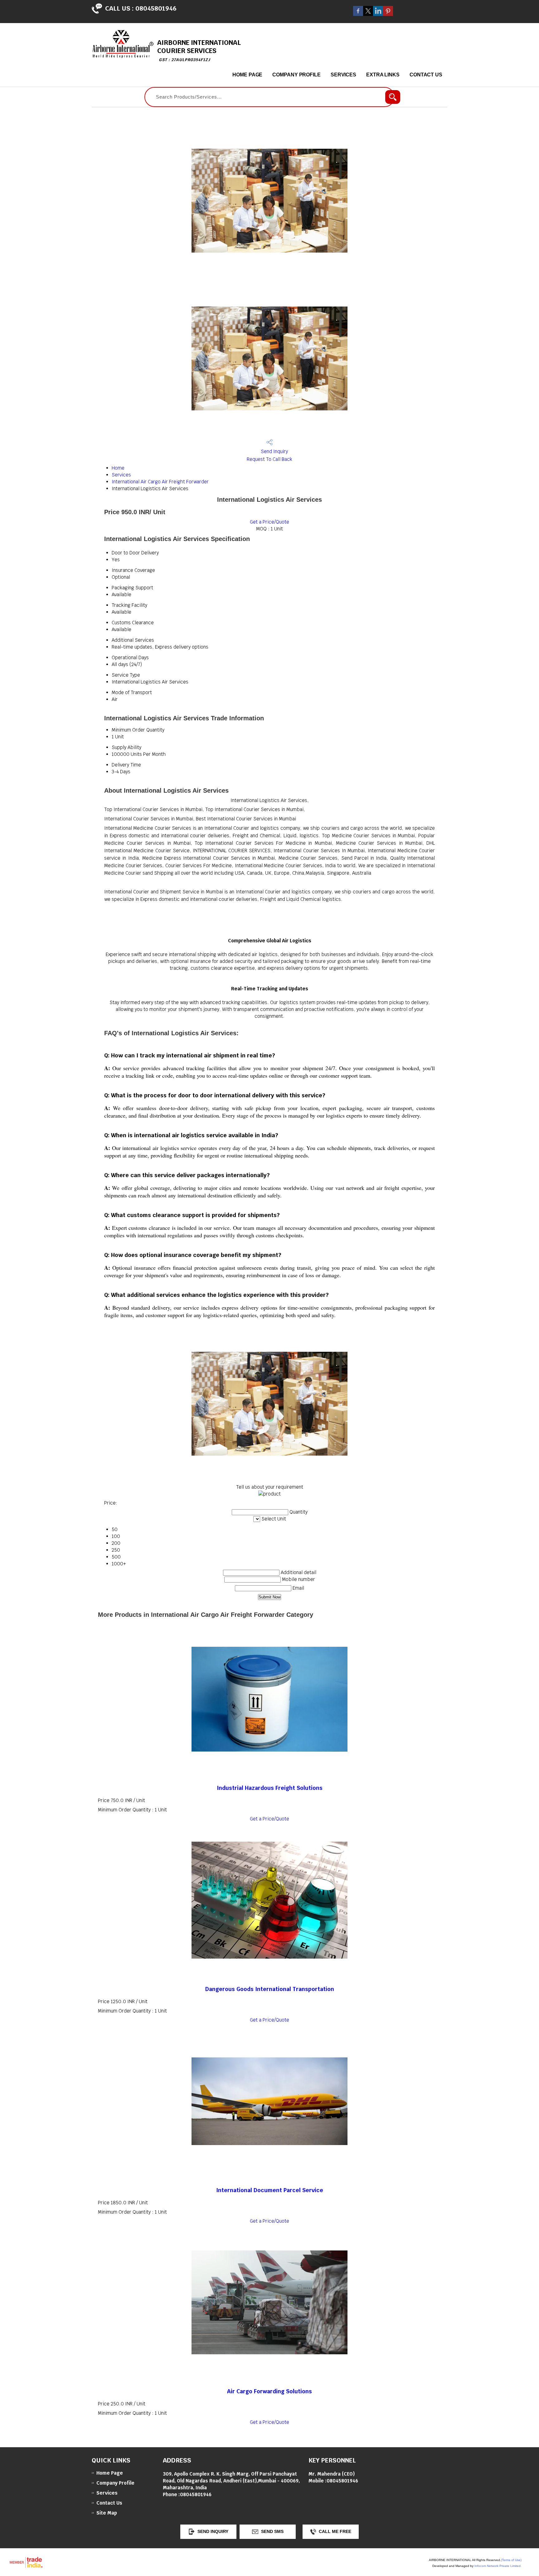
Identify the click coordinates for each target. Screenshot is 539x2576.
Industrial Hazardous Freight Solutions (270, 1788)
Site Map (107, 2513)
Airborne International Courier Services (199, 50)
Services (343, 75)
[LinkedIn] (378, 14)
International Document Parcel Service (270, 2190)
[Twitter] (368, 14)
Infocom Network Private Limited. (498, 2566)
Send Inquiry (274, 451)
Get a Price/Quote (269, 522)
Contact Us (426, 75)
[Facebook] (358, 14)
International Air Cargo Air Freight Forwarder (160, 482)
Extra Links (383, 75)
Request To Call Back (269, 459)
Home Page (247, 75)
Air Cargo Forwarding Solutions (269, 2391)
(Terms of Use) (511, 2560)
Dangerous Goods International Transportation (270, 1989)
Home (118, 468)
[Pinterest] (388, 14)
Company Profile (296, 75)
